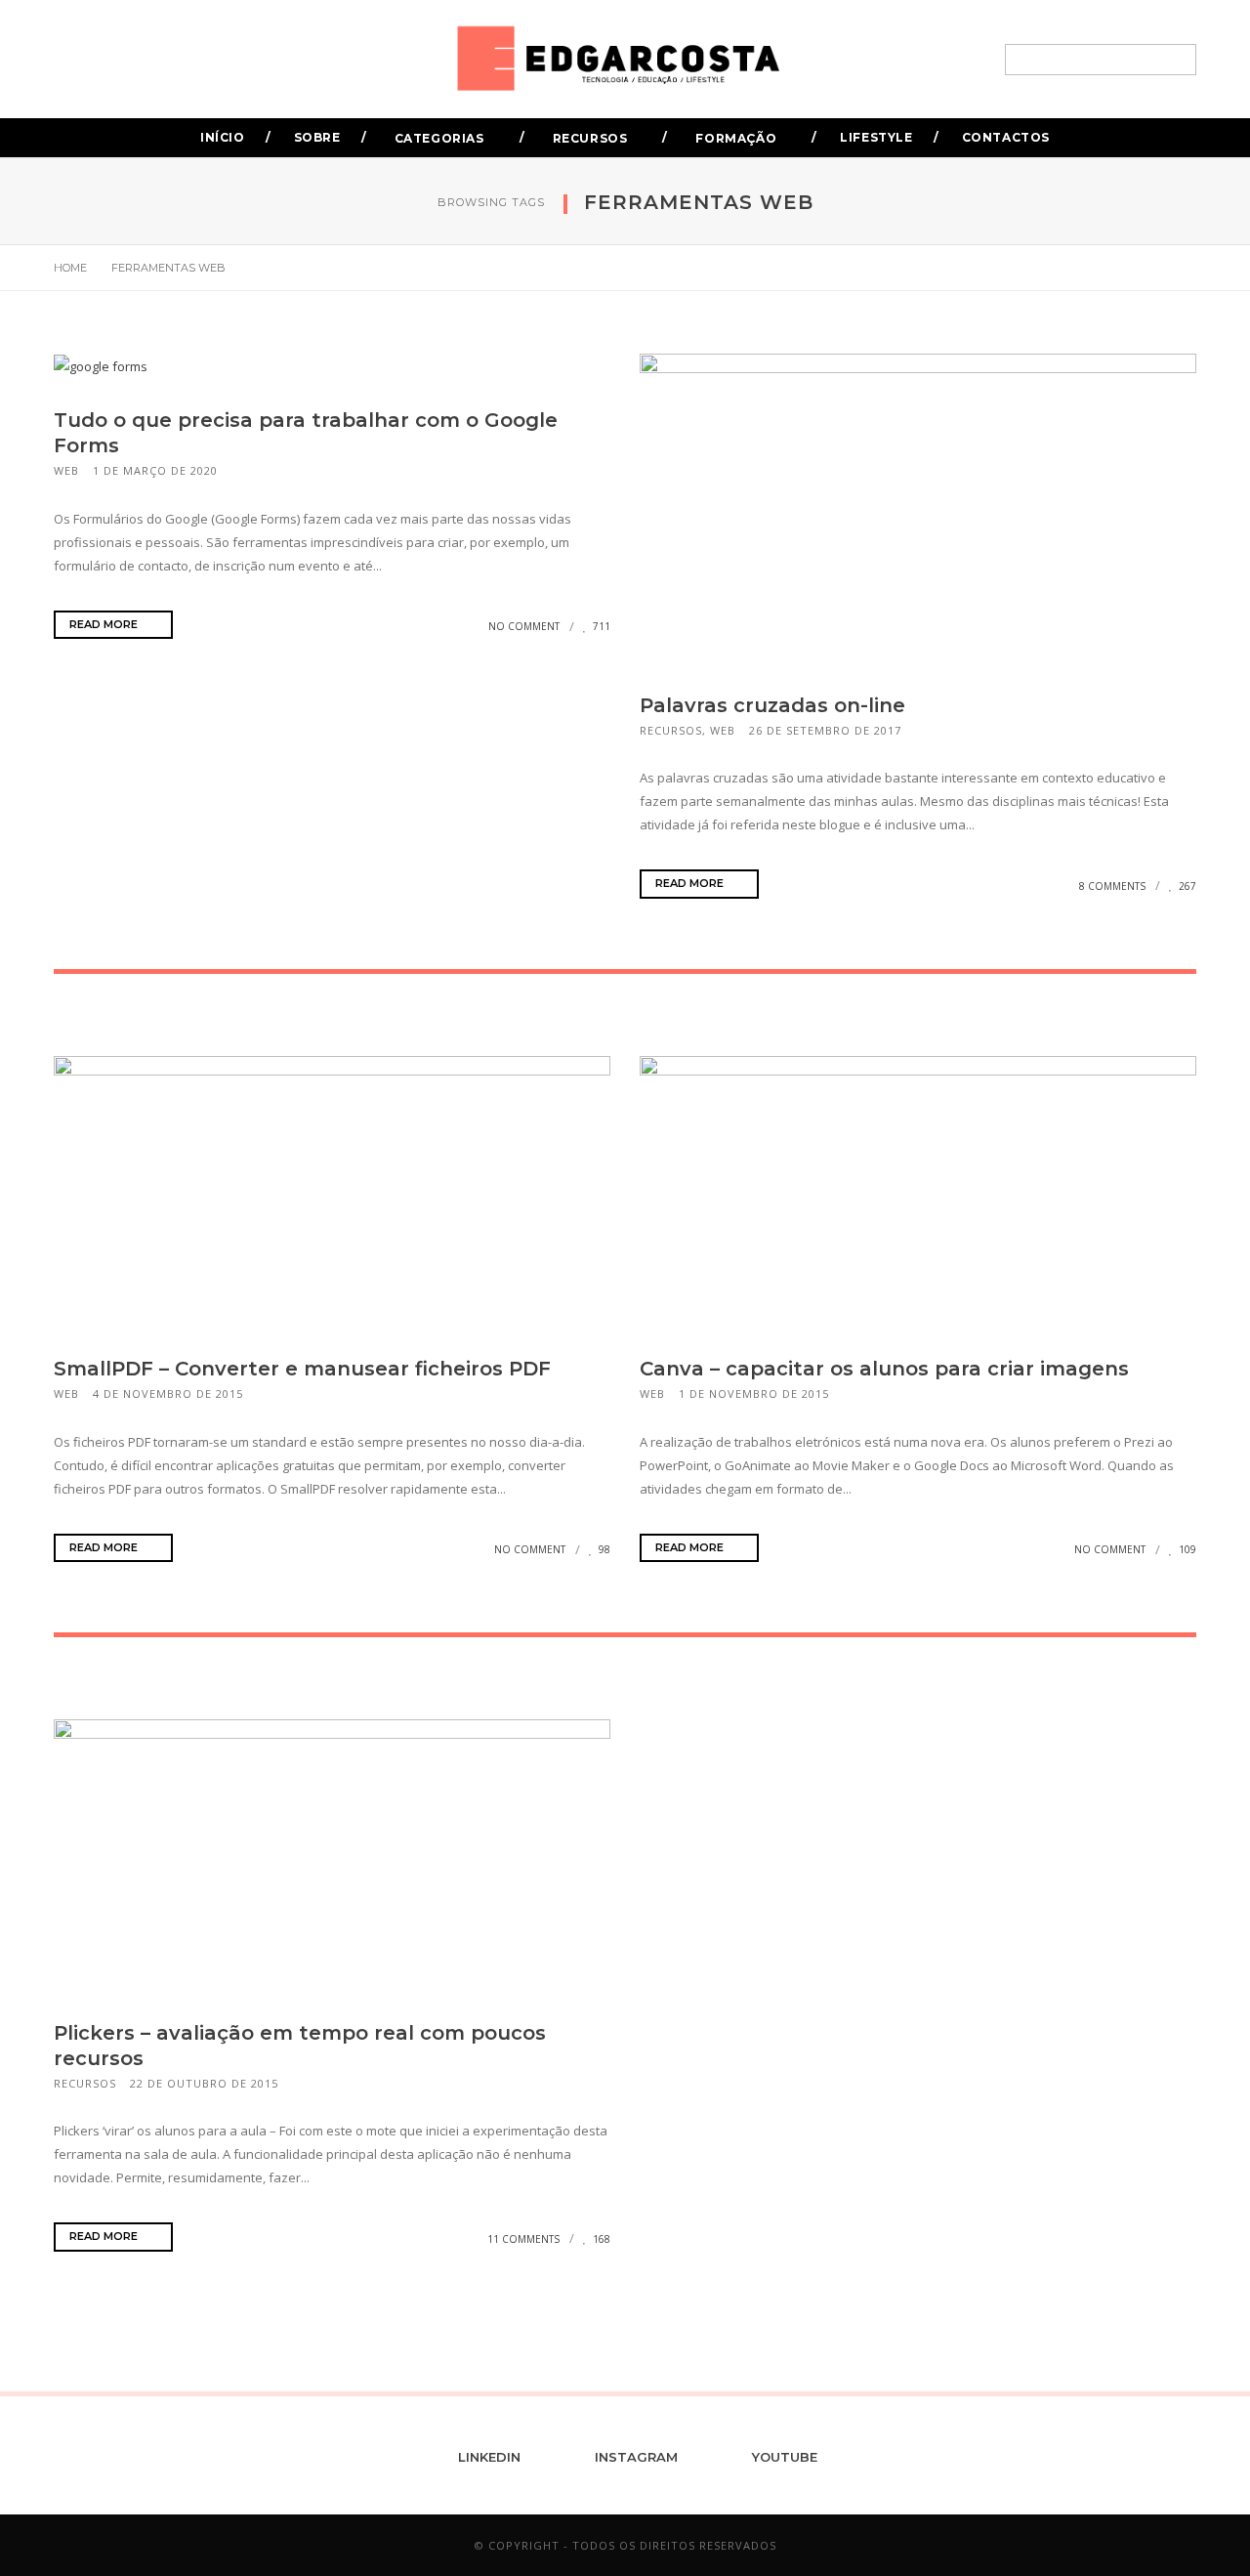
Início (223, 137)
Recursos (590, 138)
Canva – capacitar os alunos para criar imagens (884, 1369)
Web (66, 470)
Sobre (317, 137)
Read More (105, 624)
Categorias (439, 138)
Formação (736, 138)
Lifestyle (876, 137)
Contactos (1006, 137)
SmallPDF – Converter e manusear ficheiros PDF (302, 1369)
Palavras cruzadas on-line (772, 705)
